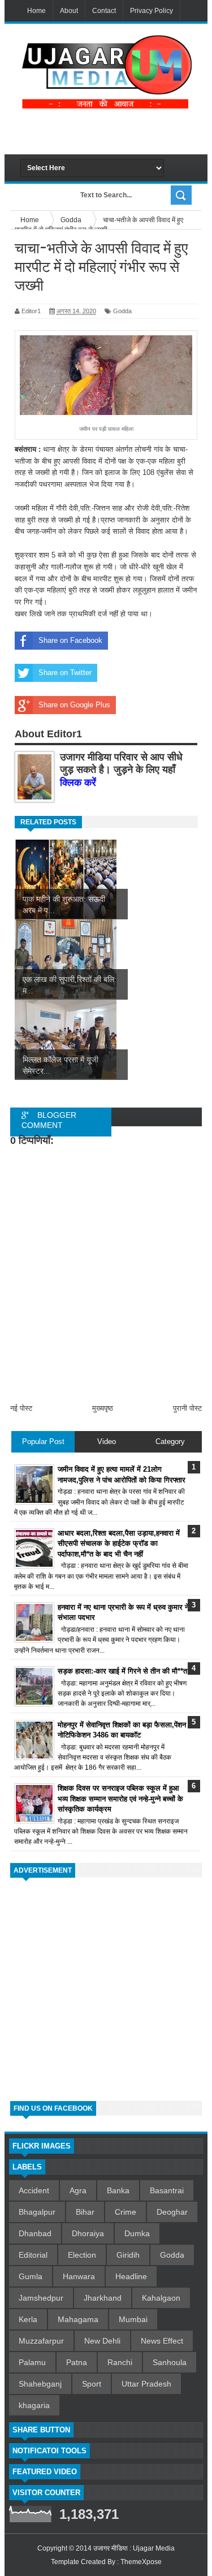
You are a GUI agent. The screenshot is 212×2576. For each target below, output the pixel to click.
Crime (126, 2212)
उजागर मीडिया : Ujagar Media (134, 2548)
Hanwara (79, 2276)
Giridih (128, 2255)
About (69, 11)
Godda (122, 311)
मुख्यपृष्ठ (103, 1408)
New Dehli (102, 2341)
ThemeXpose (141, 2562)
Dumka (137, 2233)
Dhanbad (35, 2233)
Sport (92, 2384)
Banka (118, 2190)
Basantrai (167, 2190)
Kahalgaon (161, 2298)
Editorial (33, 2255)
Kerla (28, 2319)
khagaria (34, 2405)
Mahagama (78, 2319)
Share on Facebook (70, 640)
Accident (34, 2190)
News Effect (162, 2341)
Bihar (85, 2212)
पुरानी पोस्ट (187, 1408)
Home (36, 11)
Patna (77, 2362)
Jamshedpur (41, 2298)
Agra (78, 2190)
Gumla (31, 2276)
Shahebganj (40, 2384)
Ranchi (120, 2362)
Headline (131, 2276)
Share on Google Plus (74, 705)
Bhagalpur (37, 2212)
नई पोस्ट (21, 1408)
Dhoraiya (88, 2233)
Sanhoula (170, 2362)
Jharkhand (103, 2298)
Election (82, 2255)
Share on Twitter (65, 673)
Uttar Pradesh (146, 2384)
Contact (104, 11)
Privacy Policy (152, 11)
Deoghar (172, 2212)
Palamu (32, 2362)
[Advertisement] (116, 132)
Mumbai (133, 2319)
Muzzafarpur (41, 2341)
